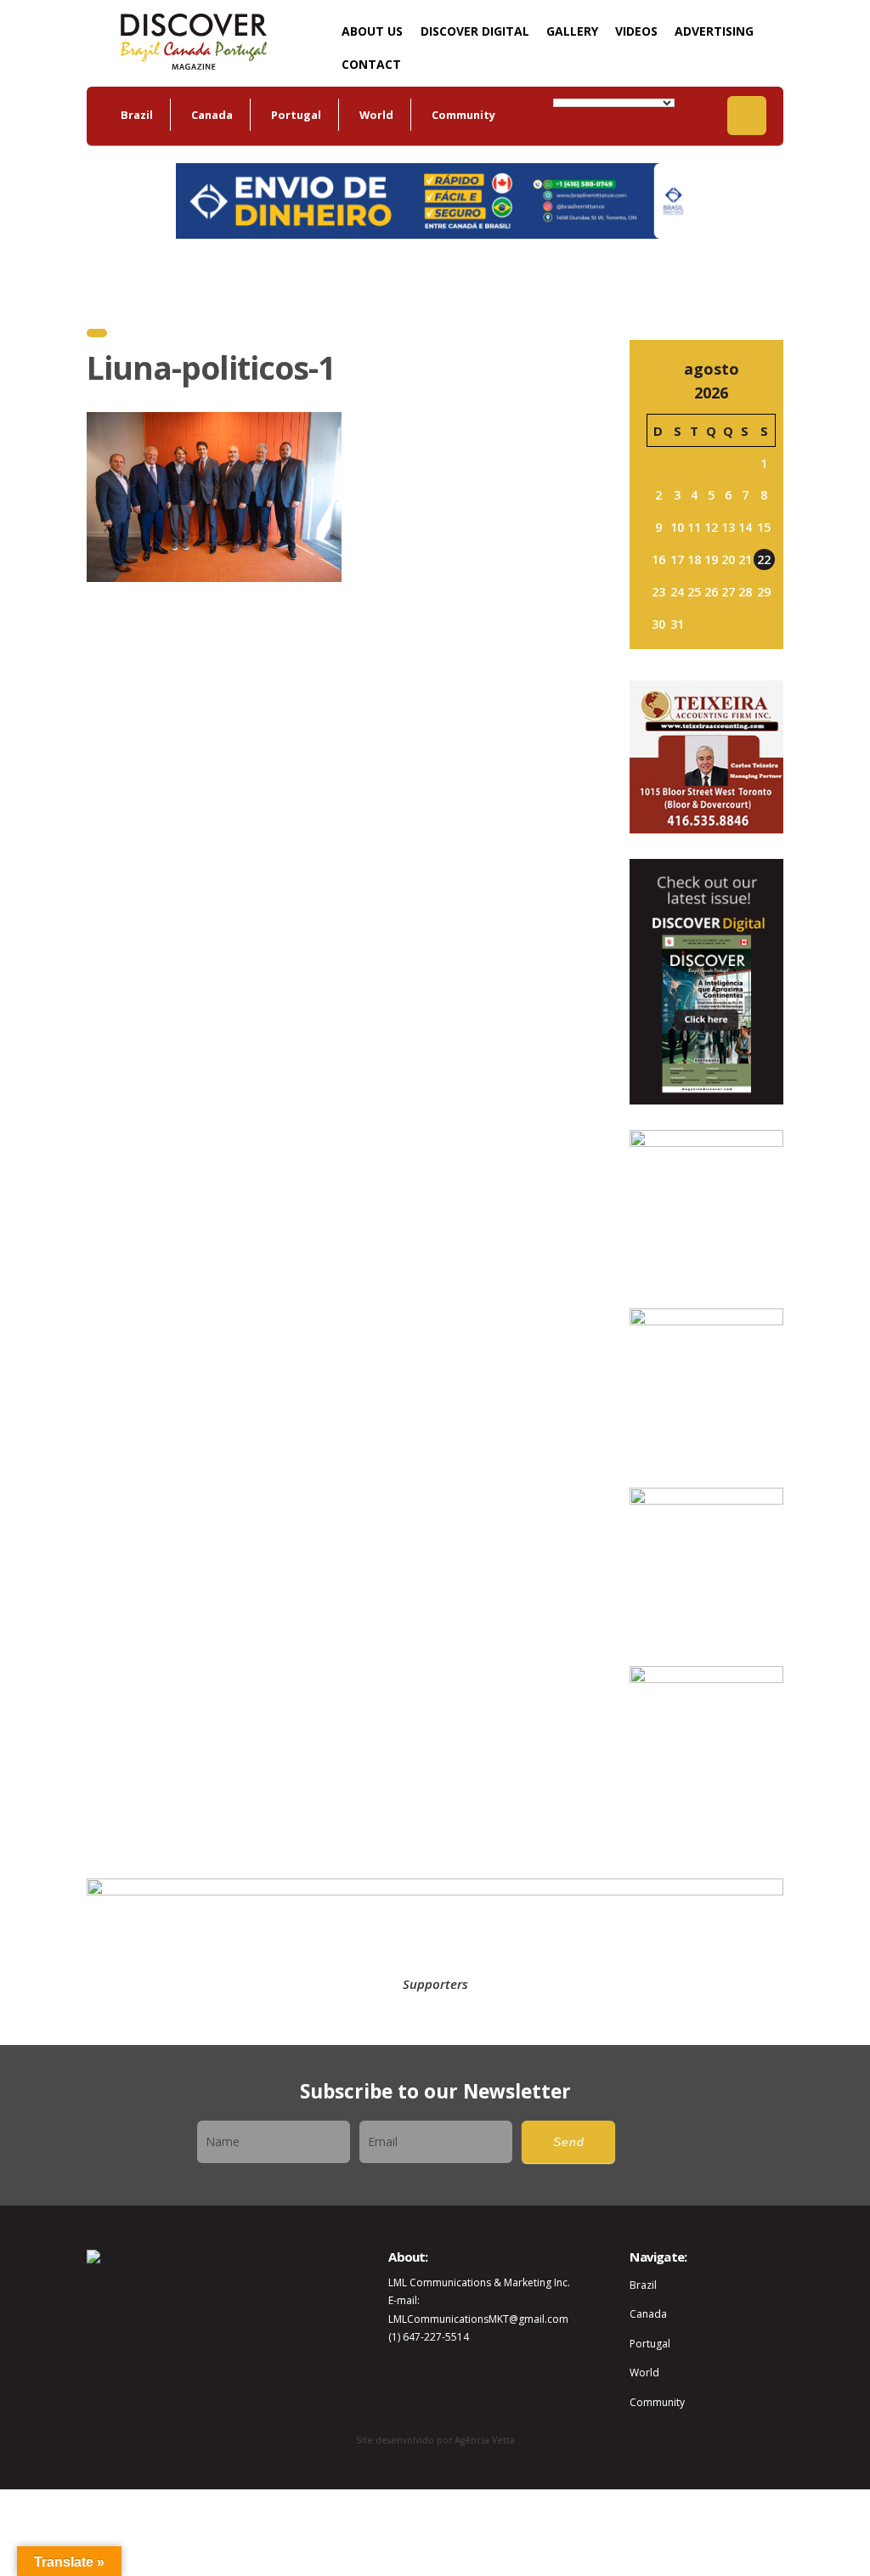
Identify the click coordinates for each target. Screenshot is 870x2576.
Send (569, 2142)
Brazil (137, 115)
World (376, 115)
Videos (636, 31)
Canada (212, 115)
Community (463, 115)
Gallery (572, 31)
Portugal (296, 115)
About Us (372, 31)
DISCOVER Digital (475, 31)
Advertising (714, 31)
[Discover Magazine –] (193, 40)
